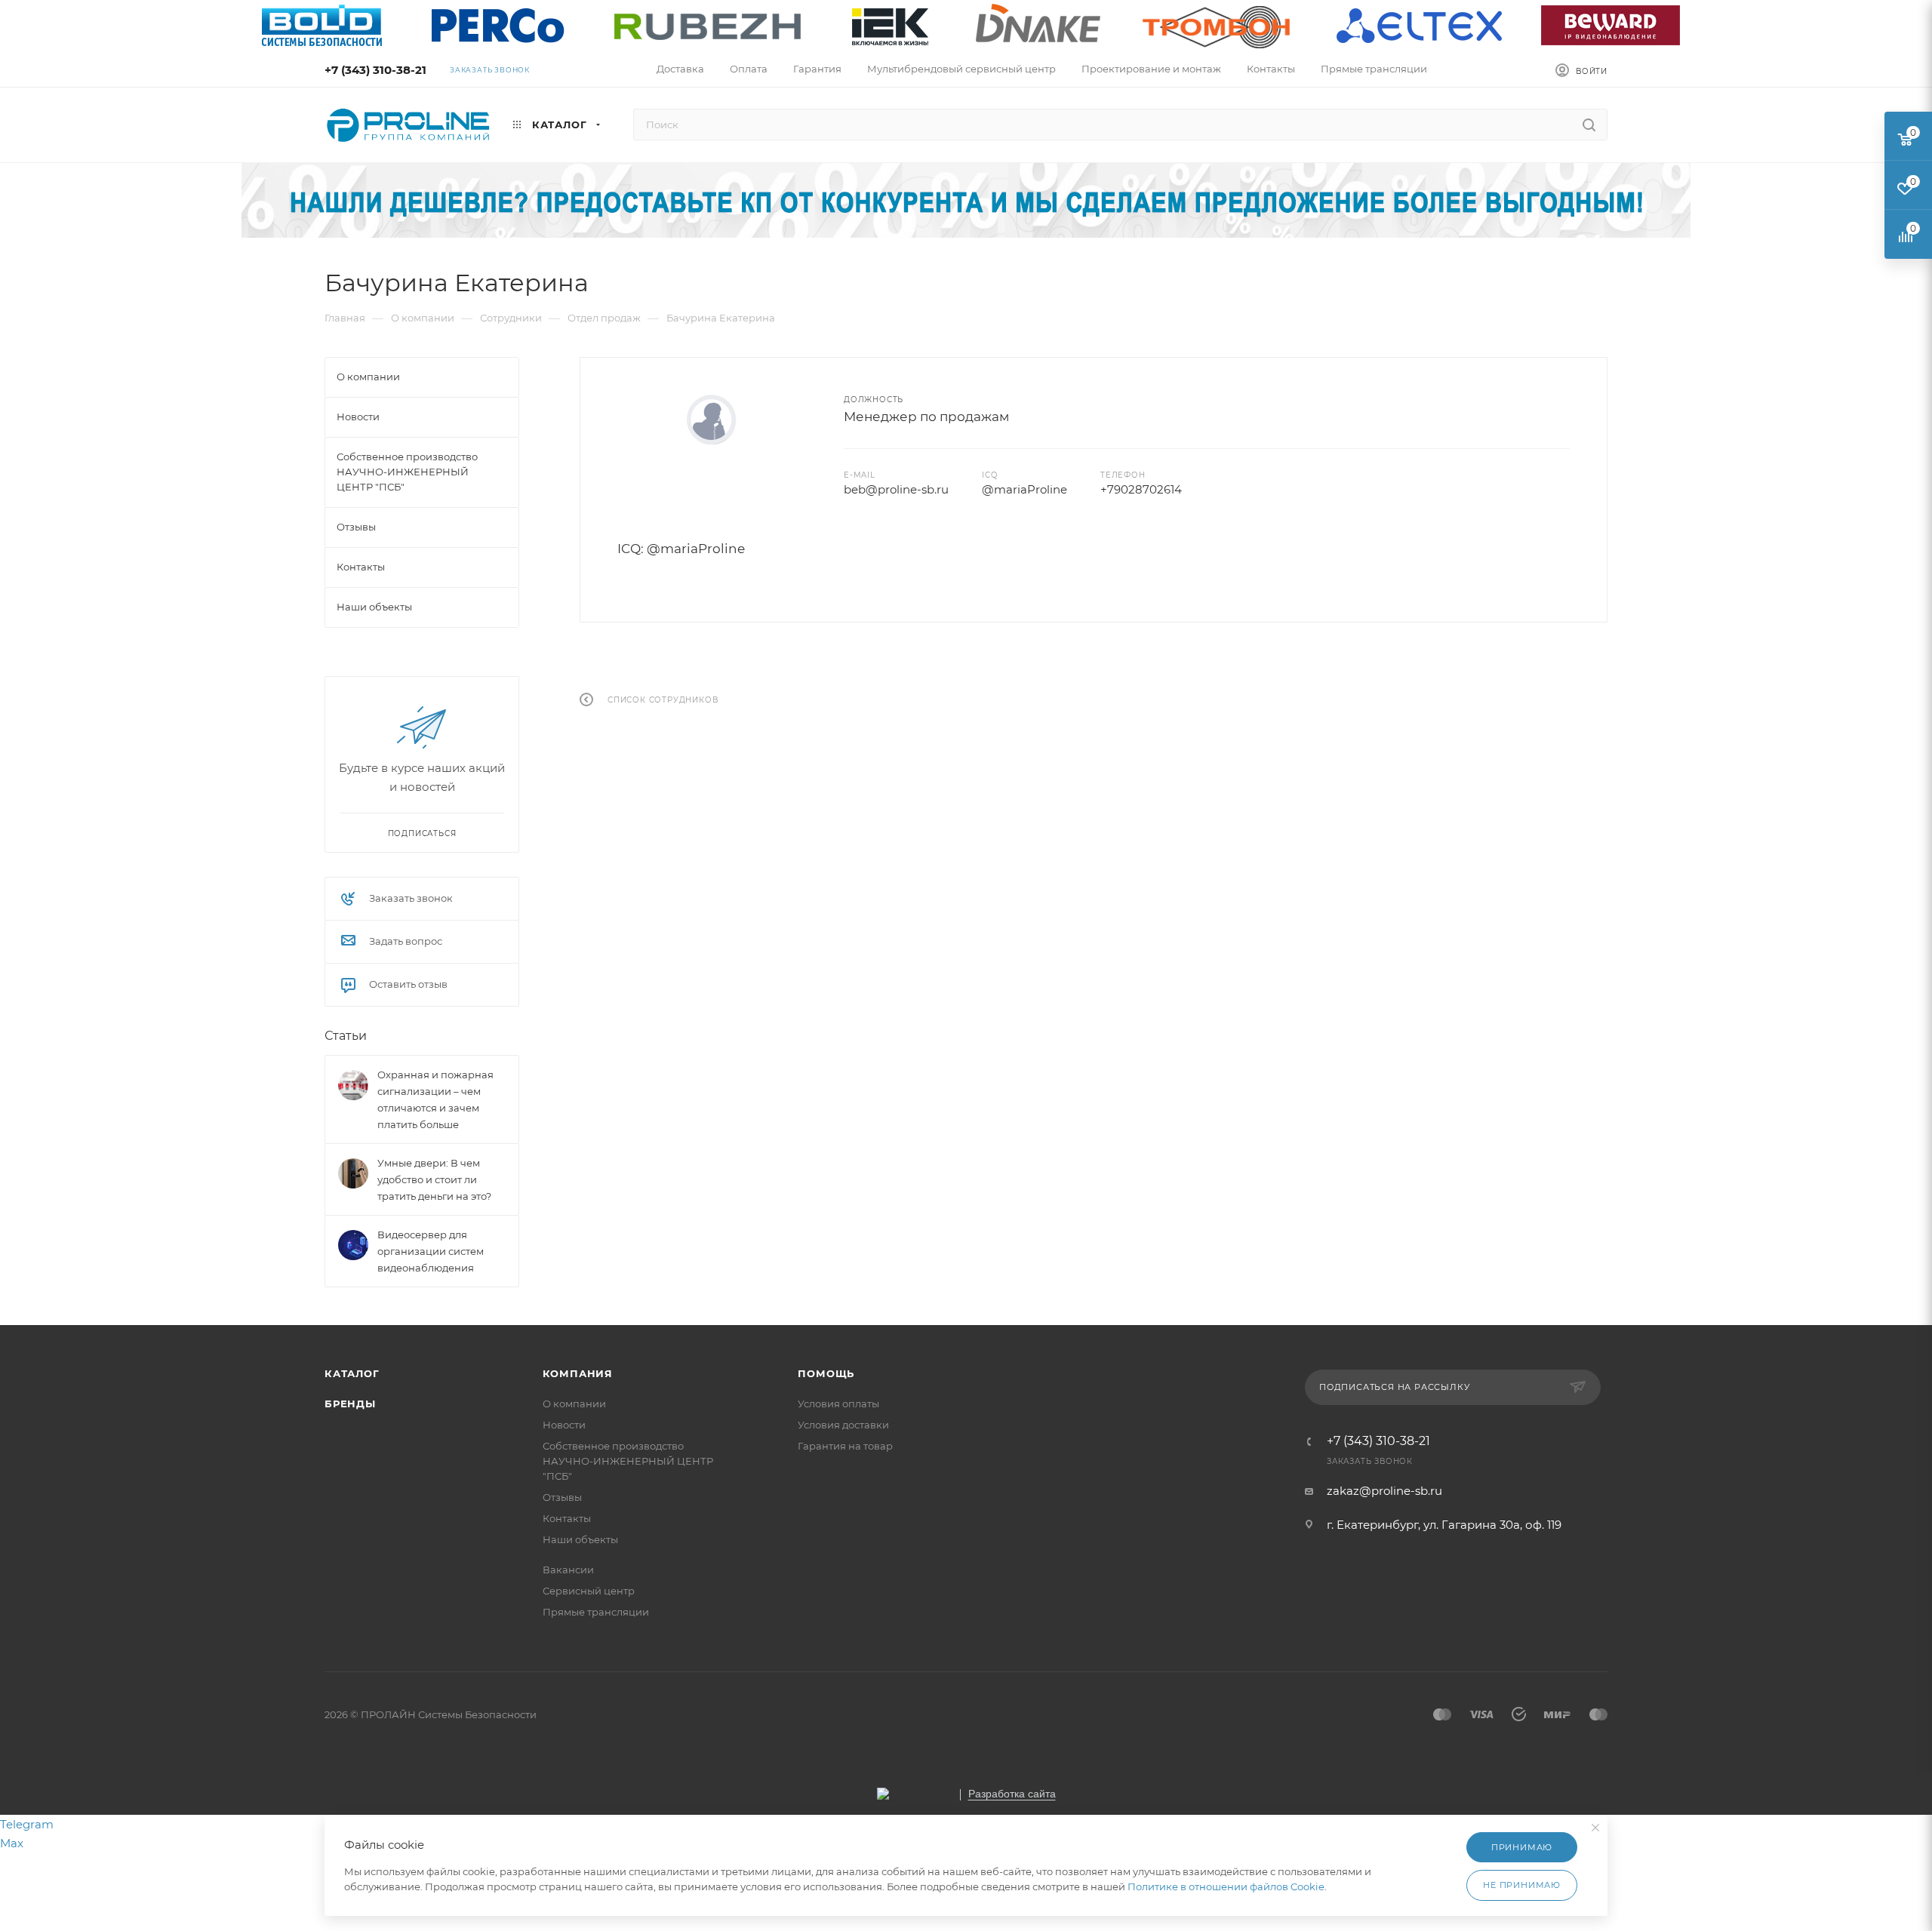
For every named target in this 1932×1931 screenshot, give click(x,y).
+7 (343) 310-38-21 (375, 70)
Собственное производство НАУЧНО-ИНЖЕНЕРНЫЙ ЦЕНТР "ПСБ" (628, 1461)
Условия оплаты (838, 1404)
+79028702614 (1141, 489)
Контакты (567, 1518)
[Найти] (1589, 125)
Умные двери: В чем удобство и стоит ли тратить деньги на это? (434, 1179)
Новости (564, 1425)
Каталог (352, 1373)
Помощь (826, 1373)
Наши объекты (580, 1539)
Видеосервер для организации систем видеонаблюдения (431, 1251)
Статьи (346, 1036)
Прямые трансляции (596, 1612)
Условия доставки (843, 1425)
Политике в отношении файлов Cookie (1226, 1886)
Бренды (350, 1404)
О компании (574, 1404)
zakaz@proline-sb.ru (1384, 1491)
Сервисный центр (589, 1591)
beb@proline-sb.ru (896, 489)
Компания (578, 1373)
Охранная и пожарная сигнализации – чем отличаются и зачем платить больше (435, 1099)
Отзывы (562, 1497)
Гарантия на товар (845, 1446)
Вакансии (568, 1570)
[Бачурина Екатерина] (712, 420)
